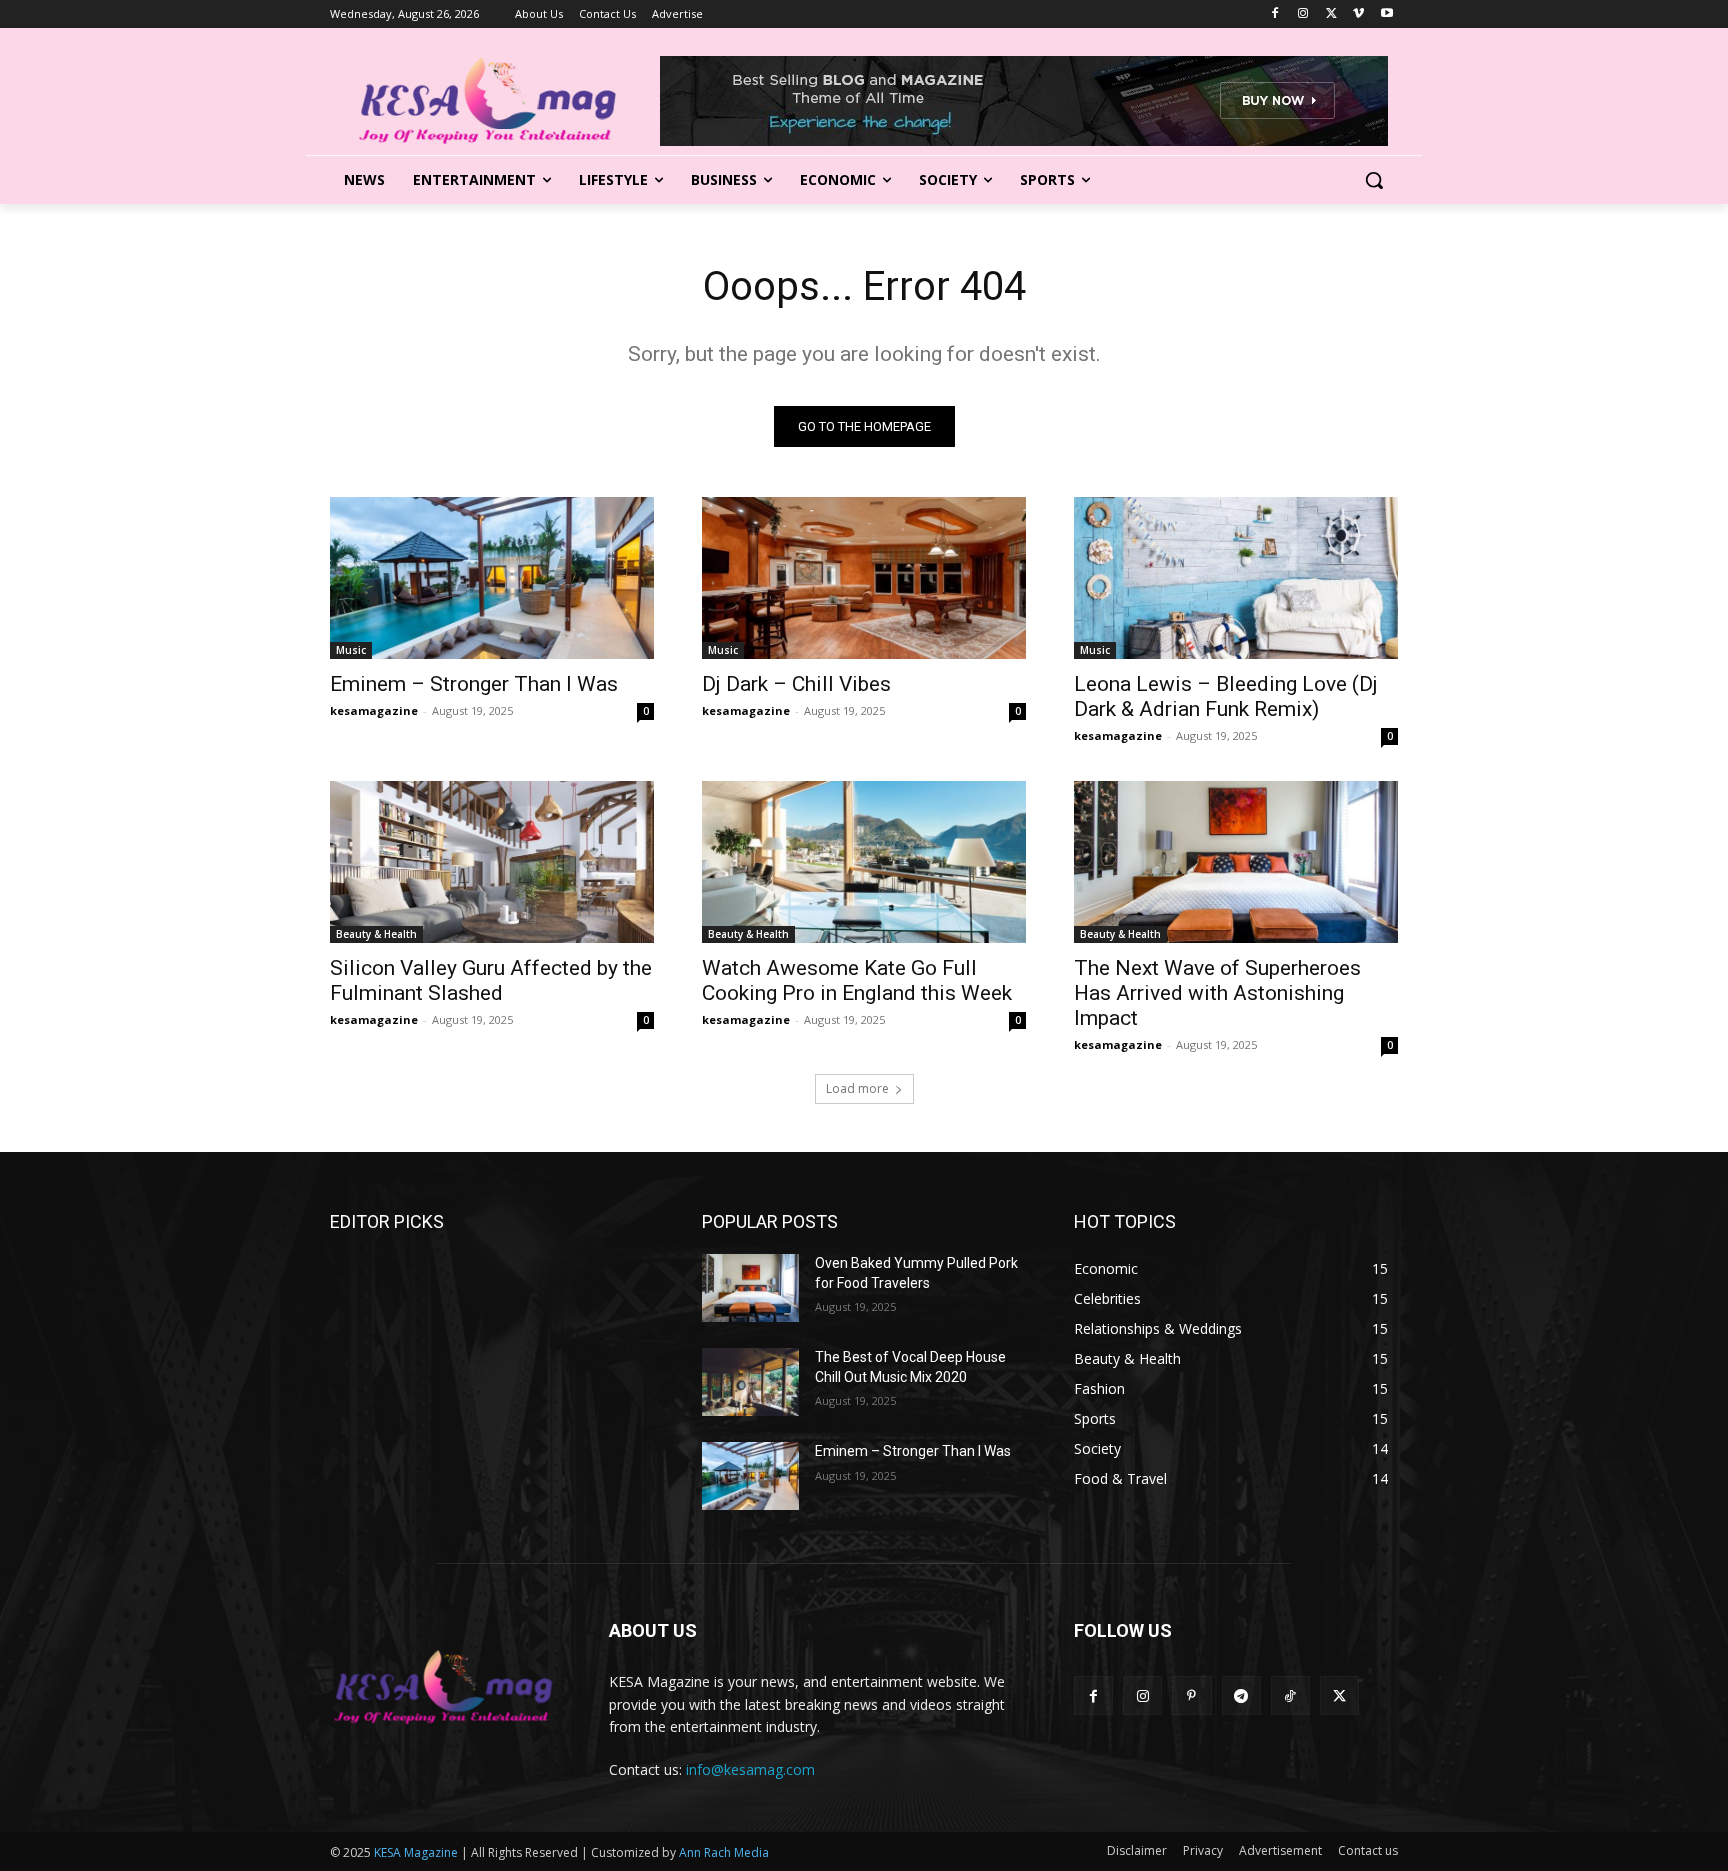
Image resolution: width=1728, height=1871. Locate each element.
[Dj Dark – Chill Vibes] (864, 578)
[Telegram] (1241, 1695)
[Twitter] (1331, 14)
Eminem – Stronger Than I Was (474, 684)
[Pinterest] (1191, 1695)
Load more (857, 1088)
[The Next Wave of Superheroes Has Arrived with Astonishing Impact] (1236, 862)
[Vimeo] (1358, 14)
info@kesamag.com (750, 1769)
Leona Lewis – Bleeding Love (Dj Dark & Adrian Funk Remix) (1226, 696)
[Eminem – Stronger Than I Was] (492, 578)
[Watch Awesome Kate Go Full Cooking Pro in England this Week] (864, 862)
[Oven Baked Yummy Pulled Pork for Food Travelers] (750, 1288)
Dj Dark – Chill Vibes (796, 684)
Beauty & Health (376, 934)
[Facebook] (1275, 14)
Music (351, 650)
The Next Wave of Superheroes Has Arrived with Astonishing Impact (1217, 993)
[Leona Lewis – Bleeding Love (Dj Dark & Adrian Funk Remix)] (1236, 578)
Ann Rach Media (724, 1852)
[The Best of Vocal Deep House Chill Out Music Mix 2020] (750, 1382)
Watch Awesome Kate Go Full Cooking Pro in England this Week (857, 980)
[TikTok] (1290, 1695)
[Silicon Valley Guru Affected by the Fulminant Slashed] (492, 862)
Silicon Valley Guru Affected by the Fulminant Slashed (491, 980)
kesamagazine (374, 710)
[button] (1374, 180)
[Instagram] (1303, 14)
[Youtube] (1386, 14)
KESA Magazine (416, 1852)
